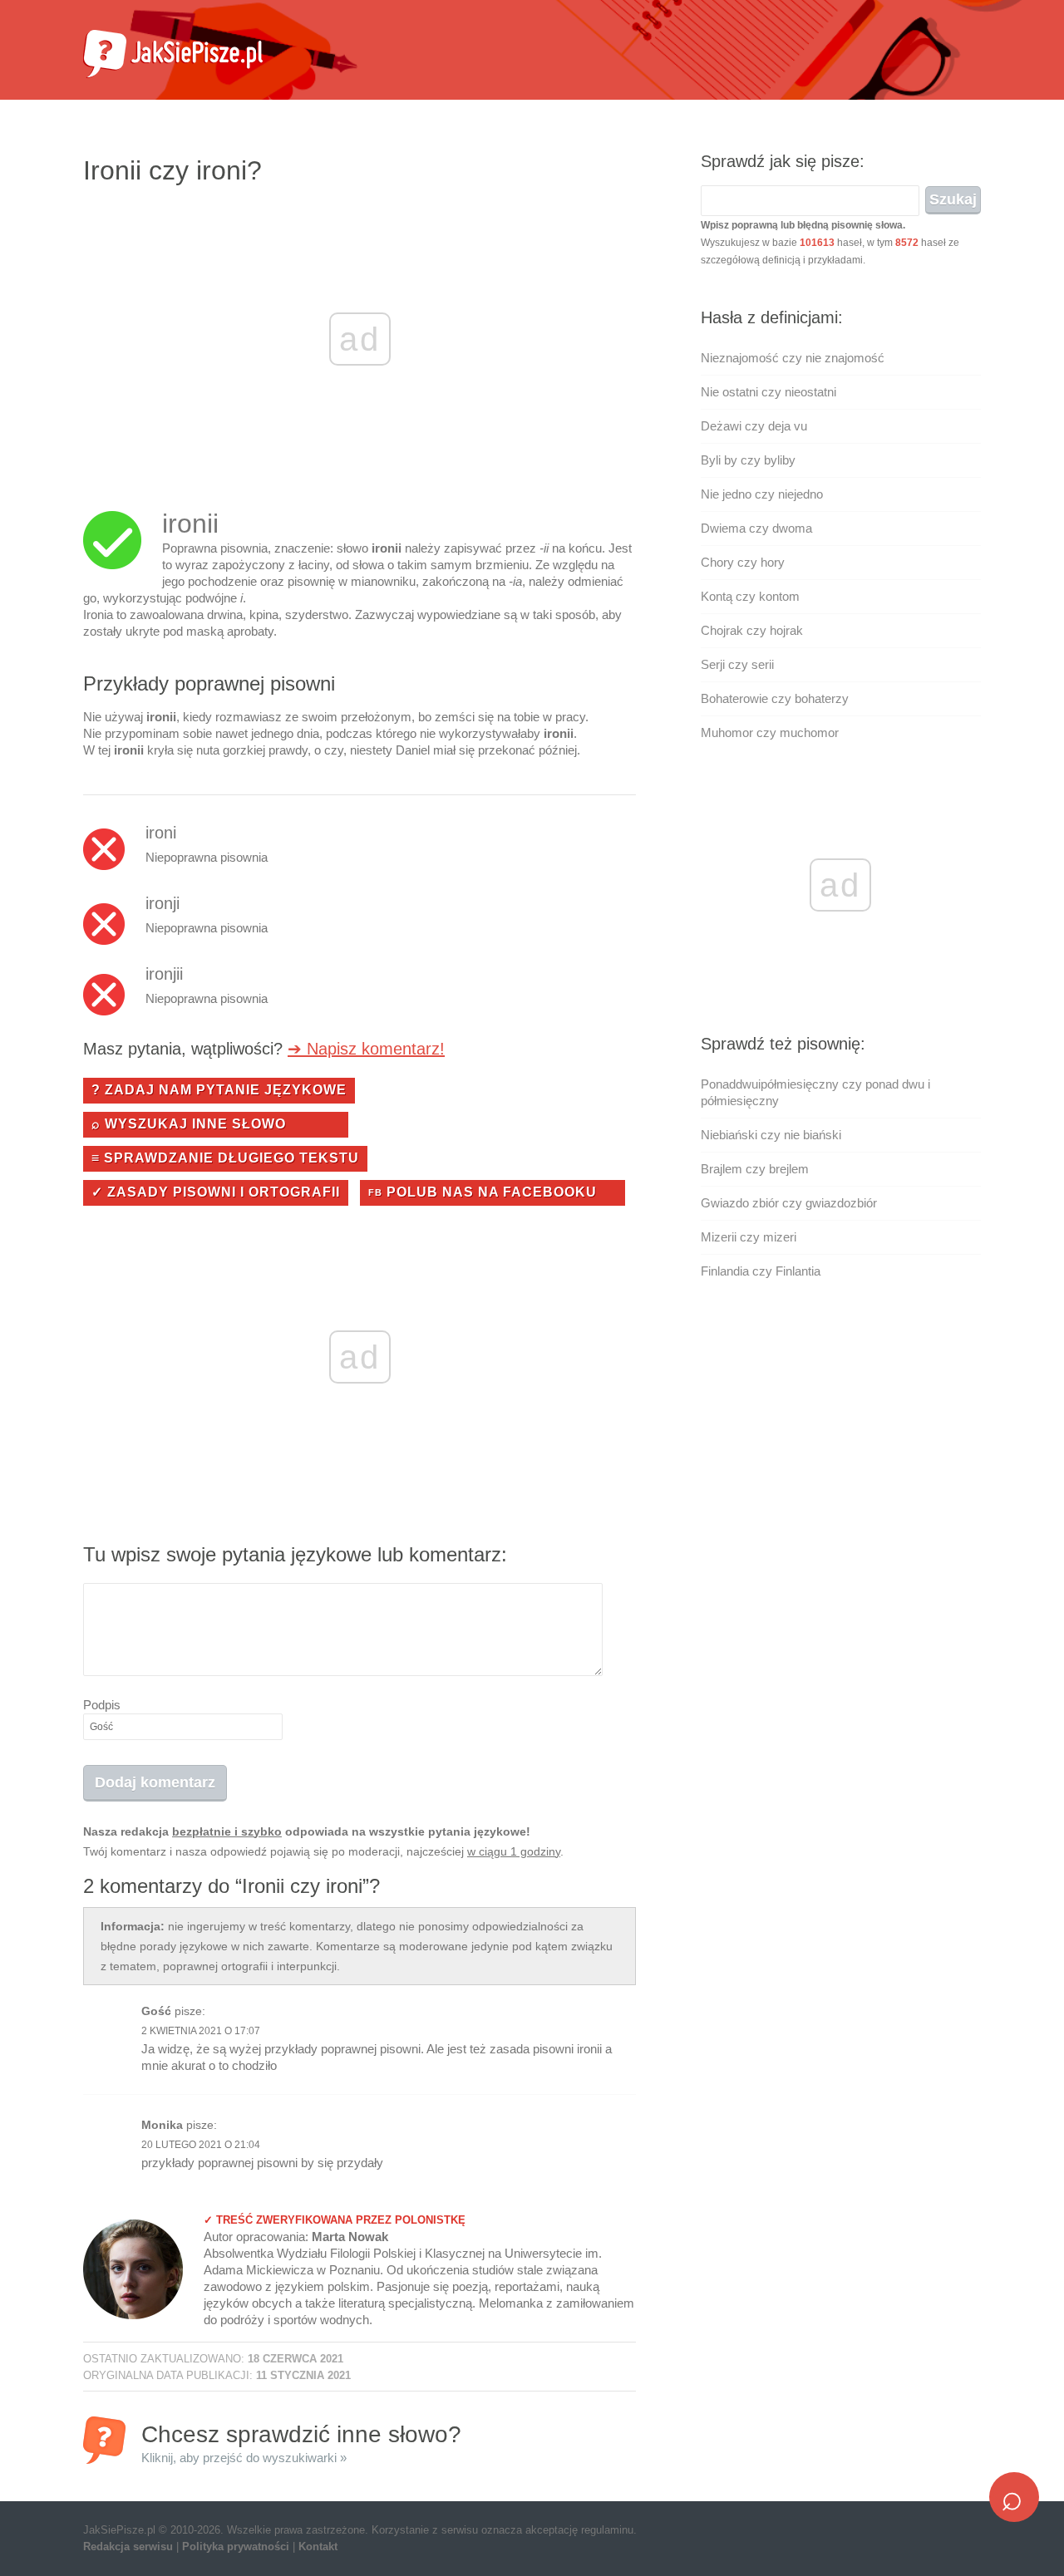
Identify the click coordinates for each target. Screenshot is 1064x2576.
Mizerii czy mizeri (749, 1237)
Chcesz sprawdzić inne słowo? (301, 2443)
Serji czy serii (737, 664)
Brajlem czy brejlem (755, 1169)
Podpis (102, 1705)
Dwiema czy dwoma (756, 528)
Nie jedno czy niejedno (762, 494)
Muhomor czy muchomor (770, 732)
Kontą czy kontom (750, 596)
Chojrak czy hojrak (752, 630)
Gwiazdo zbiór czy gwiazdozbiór (789, 1203)
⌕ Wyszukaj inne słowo (189, 1124)
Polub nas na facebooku (483, 1192)
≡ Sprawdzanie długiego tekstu (225, 1158)
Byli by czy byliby (748, 460)
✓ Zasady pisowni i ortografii (216, 1192)
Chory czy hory (743, 562)
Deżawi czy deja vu (754, 426)
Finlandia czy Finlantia (761, 1271)
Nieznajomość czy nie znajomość (793, 358)
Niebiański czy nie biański (771, 1135)
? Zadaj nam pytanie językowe (219, 1090)
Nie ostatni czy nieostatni (768, 392)
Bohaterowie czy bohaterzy (775, 698)
